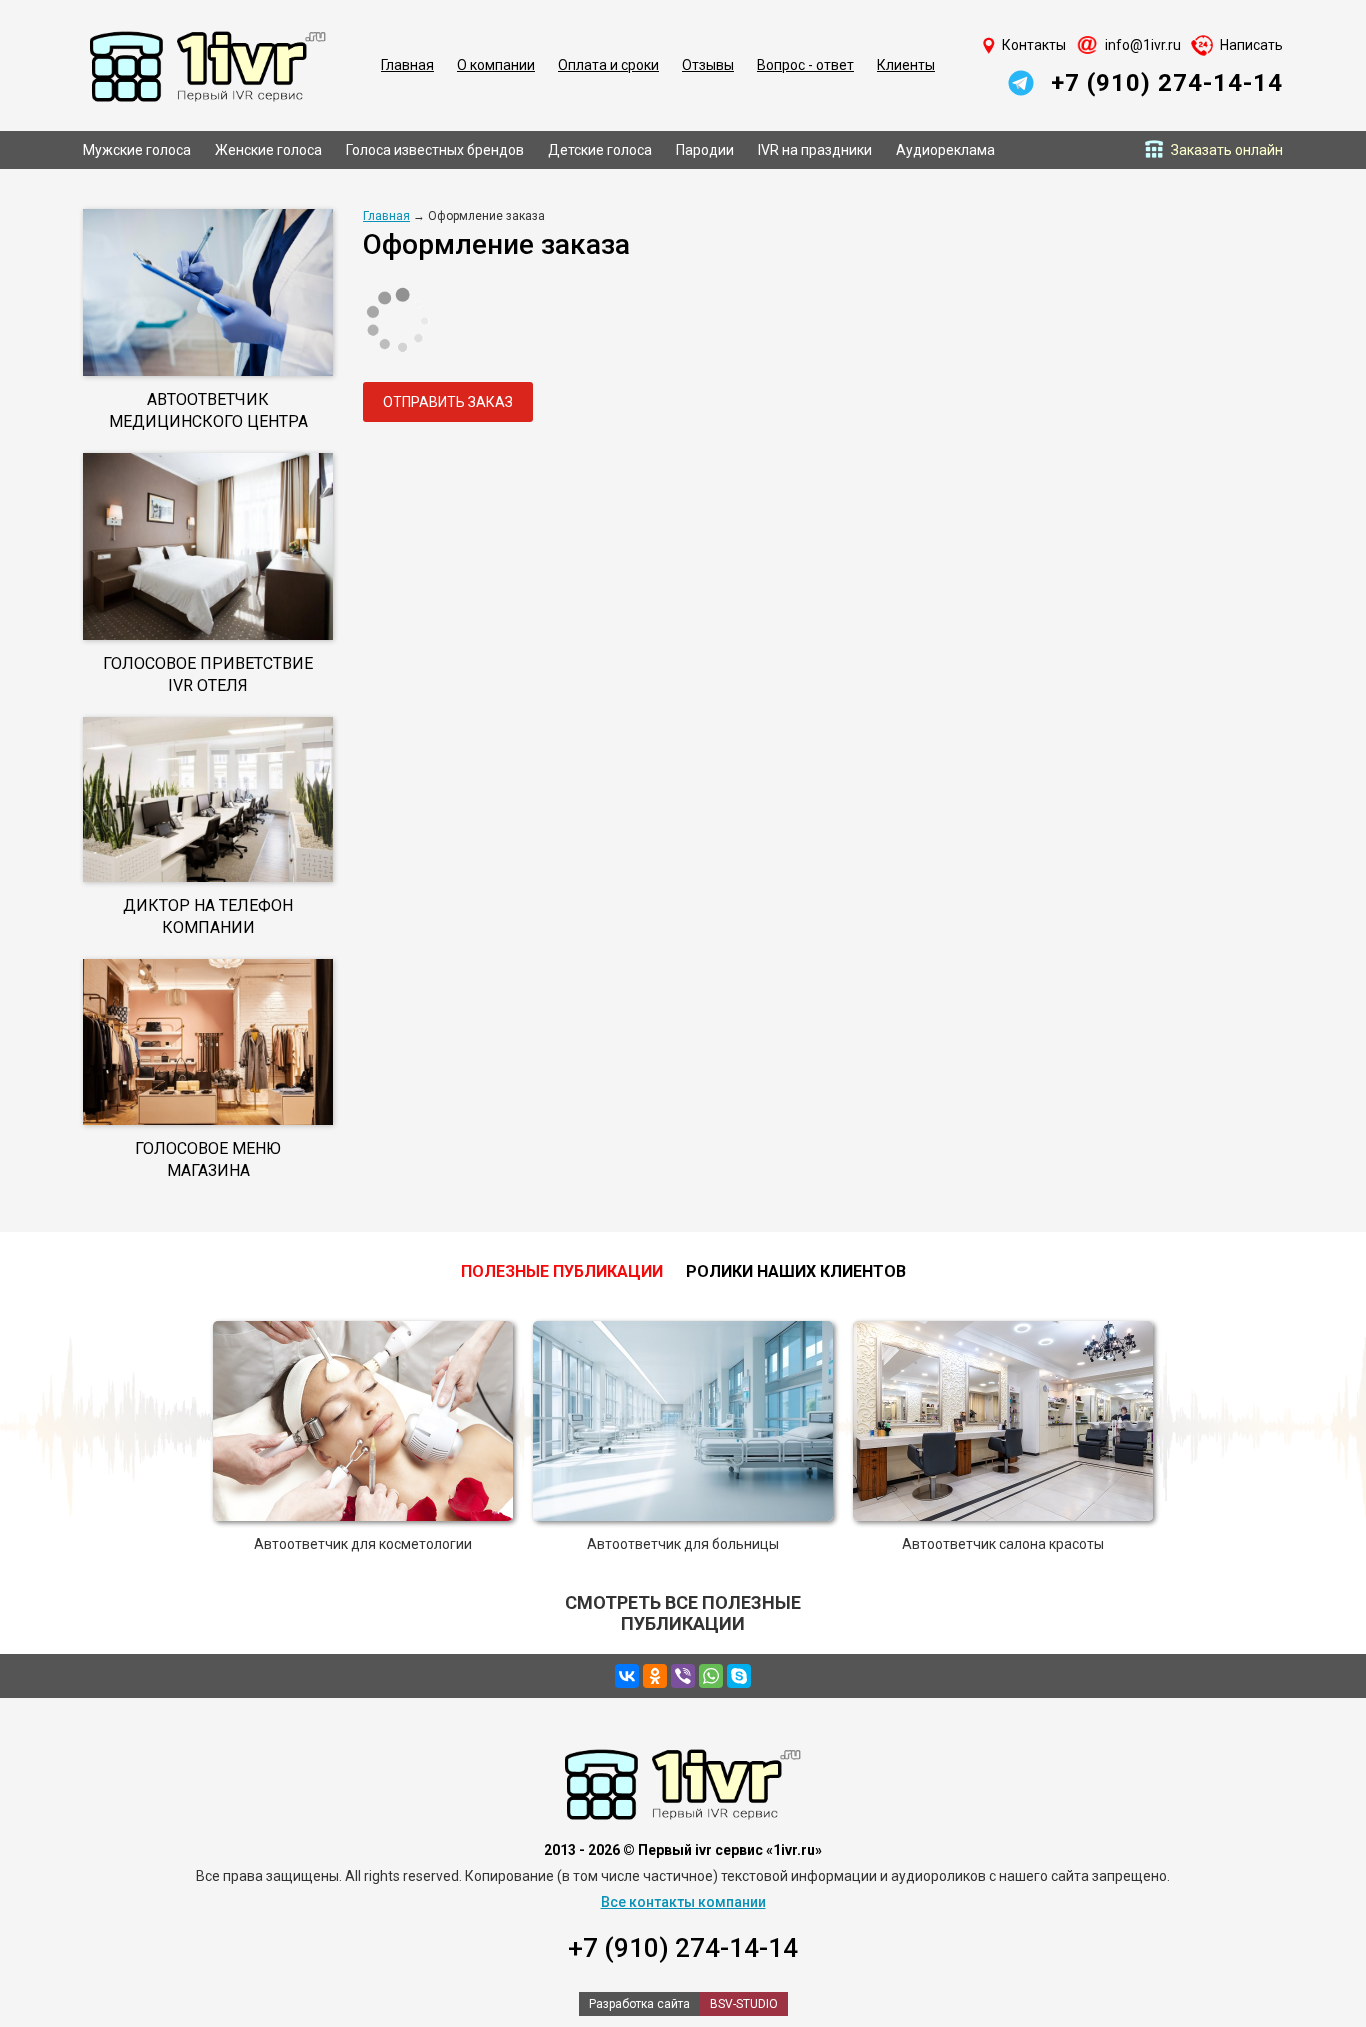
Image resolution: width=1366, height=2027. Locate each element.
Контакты (1034, 45)
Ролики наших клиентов (796, 1271)
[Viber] (683, 1676)
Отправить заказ (448, 402)
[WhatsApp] (711, 1676)
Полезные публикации (562, 1271)
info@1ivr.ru (1143, 45)
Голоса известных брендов (435, 150)
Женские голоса (268, 150)
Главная (407, 65)
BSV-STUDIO (744, 2004)
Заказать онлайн (1227, 150)
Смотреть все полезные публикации (683, 1613)
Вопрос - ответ (805, 65)
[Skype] (739, 1676)
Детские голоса (600, 150)
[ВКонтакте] (627, 1676)
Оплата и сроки (608, 65)
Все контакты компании (683, 1902)
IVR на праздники (815, 150)
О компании (496, 65)
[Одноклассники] (655, 1676)
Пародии (705, 150)
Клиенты (906, 65)
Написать (1251, 45)
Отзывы (708, 65)
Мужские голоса (137, 150)
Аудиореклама (945, 150)
